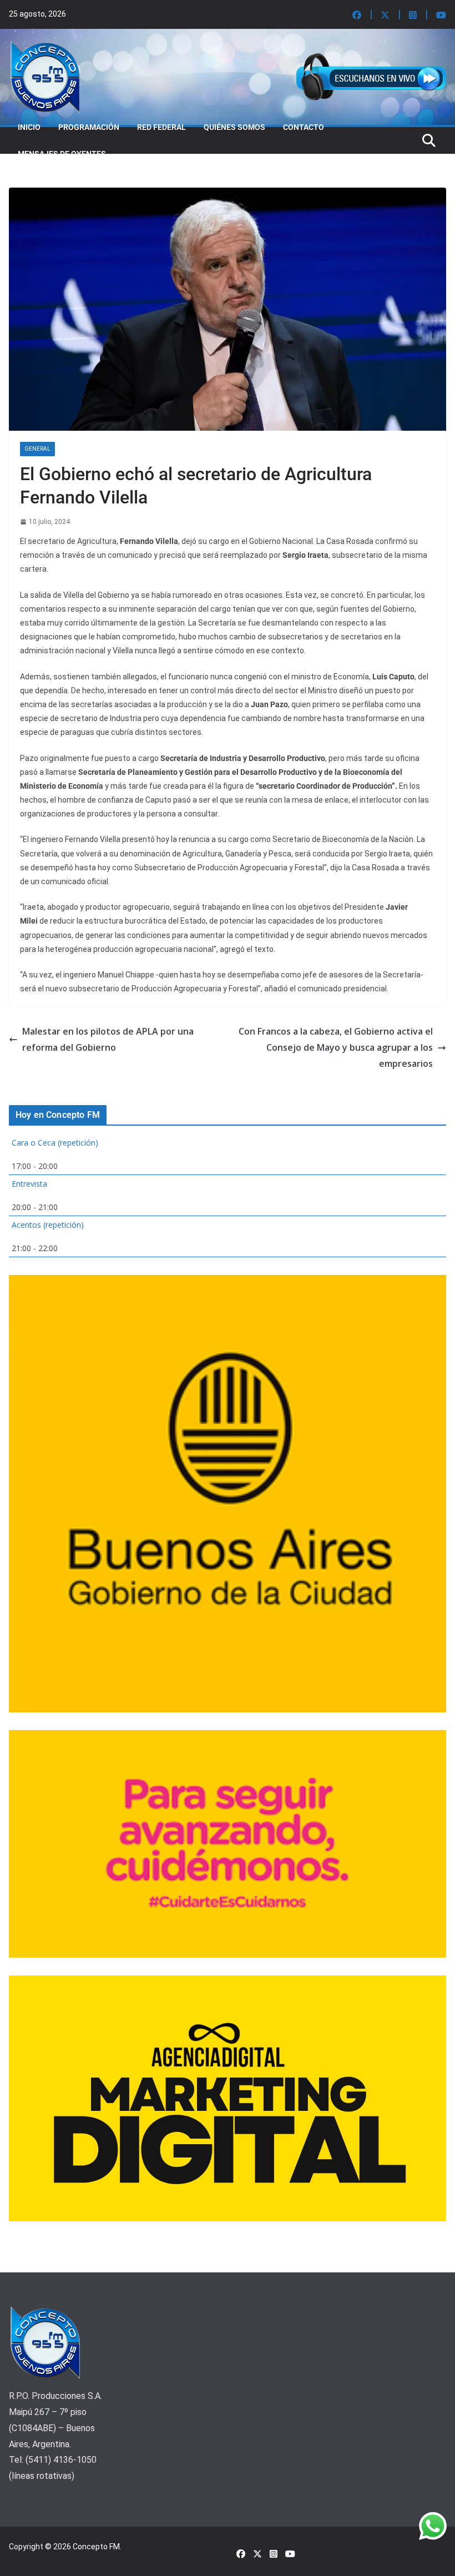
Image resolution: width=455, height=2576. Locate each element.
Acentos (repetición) (48, 1225)
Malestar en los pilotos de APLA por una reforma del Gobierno (108, 1039)
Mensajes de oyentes (62, 154)
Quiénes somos (234, 127)
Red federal (161, 127)
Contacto (304, 127)
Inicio (29, 127)
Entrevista (29, 1184)
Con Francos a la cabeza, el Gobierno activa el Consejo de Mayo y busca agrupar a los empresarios (336, 1047)
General (37, 449)
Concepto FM (96, 2547)
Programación (89, 127)
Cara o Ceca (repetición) (55, 1143)
